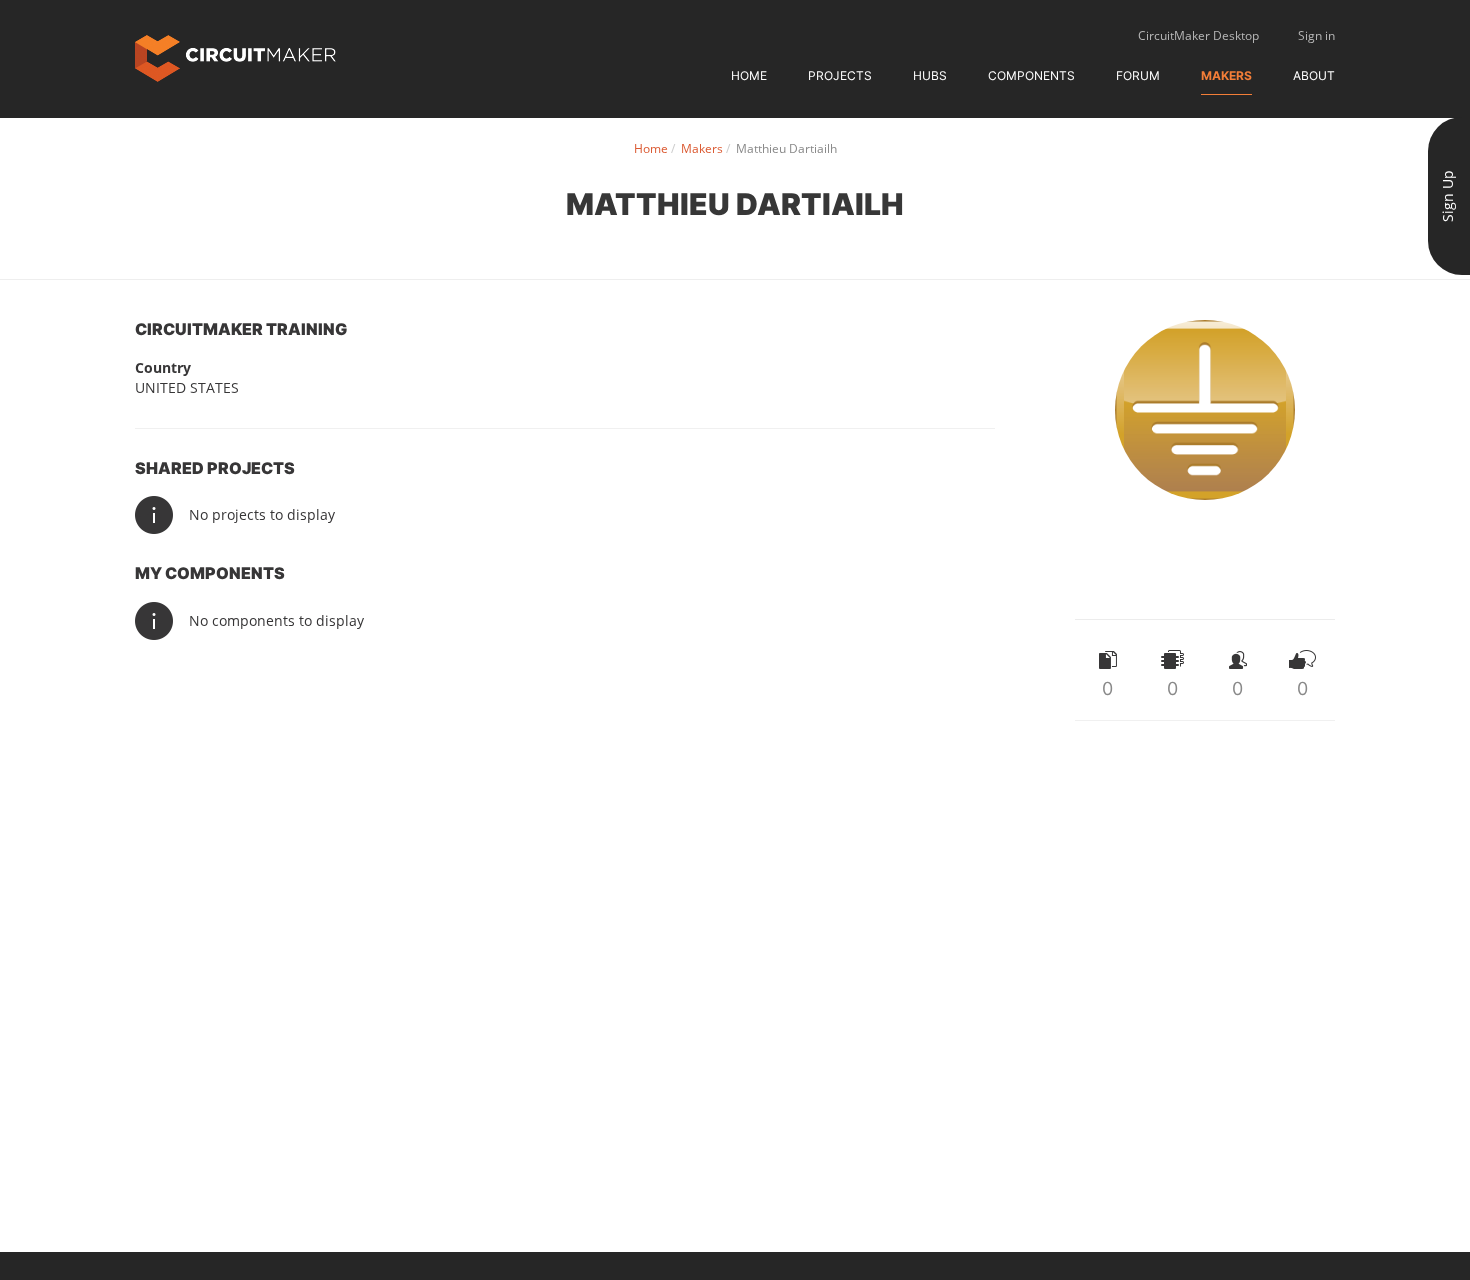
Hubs (930, 75)
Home (749, 75)
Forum (1138, 75)
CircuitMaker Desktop (1198, 35)
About (1314, 75)
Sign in (1316, 35)
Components (1031, 75)
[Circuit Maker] (235, 56)
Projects (840, 75)
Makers (1226, 75)
